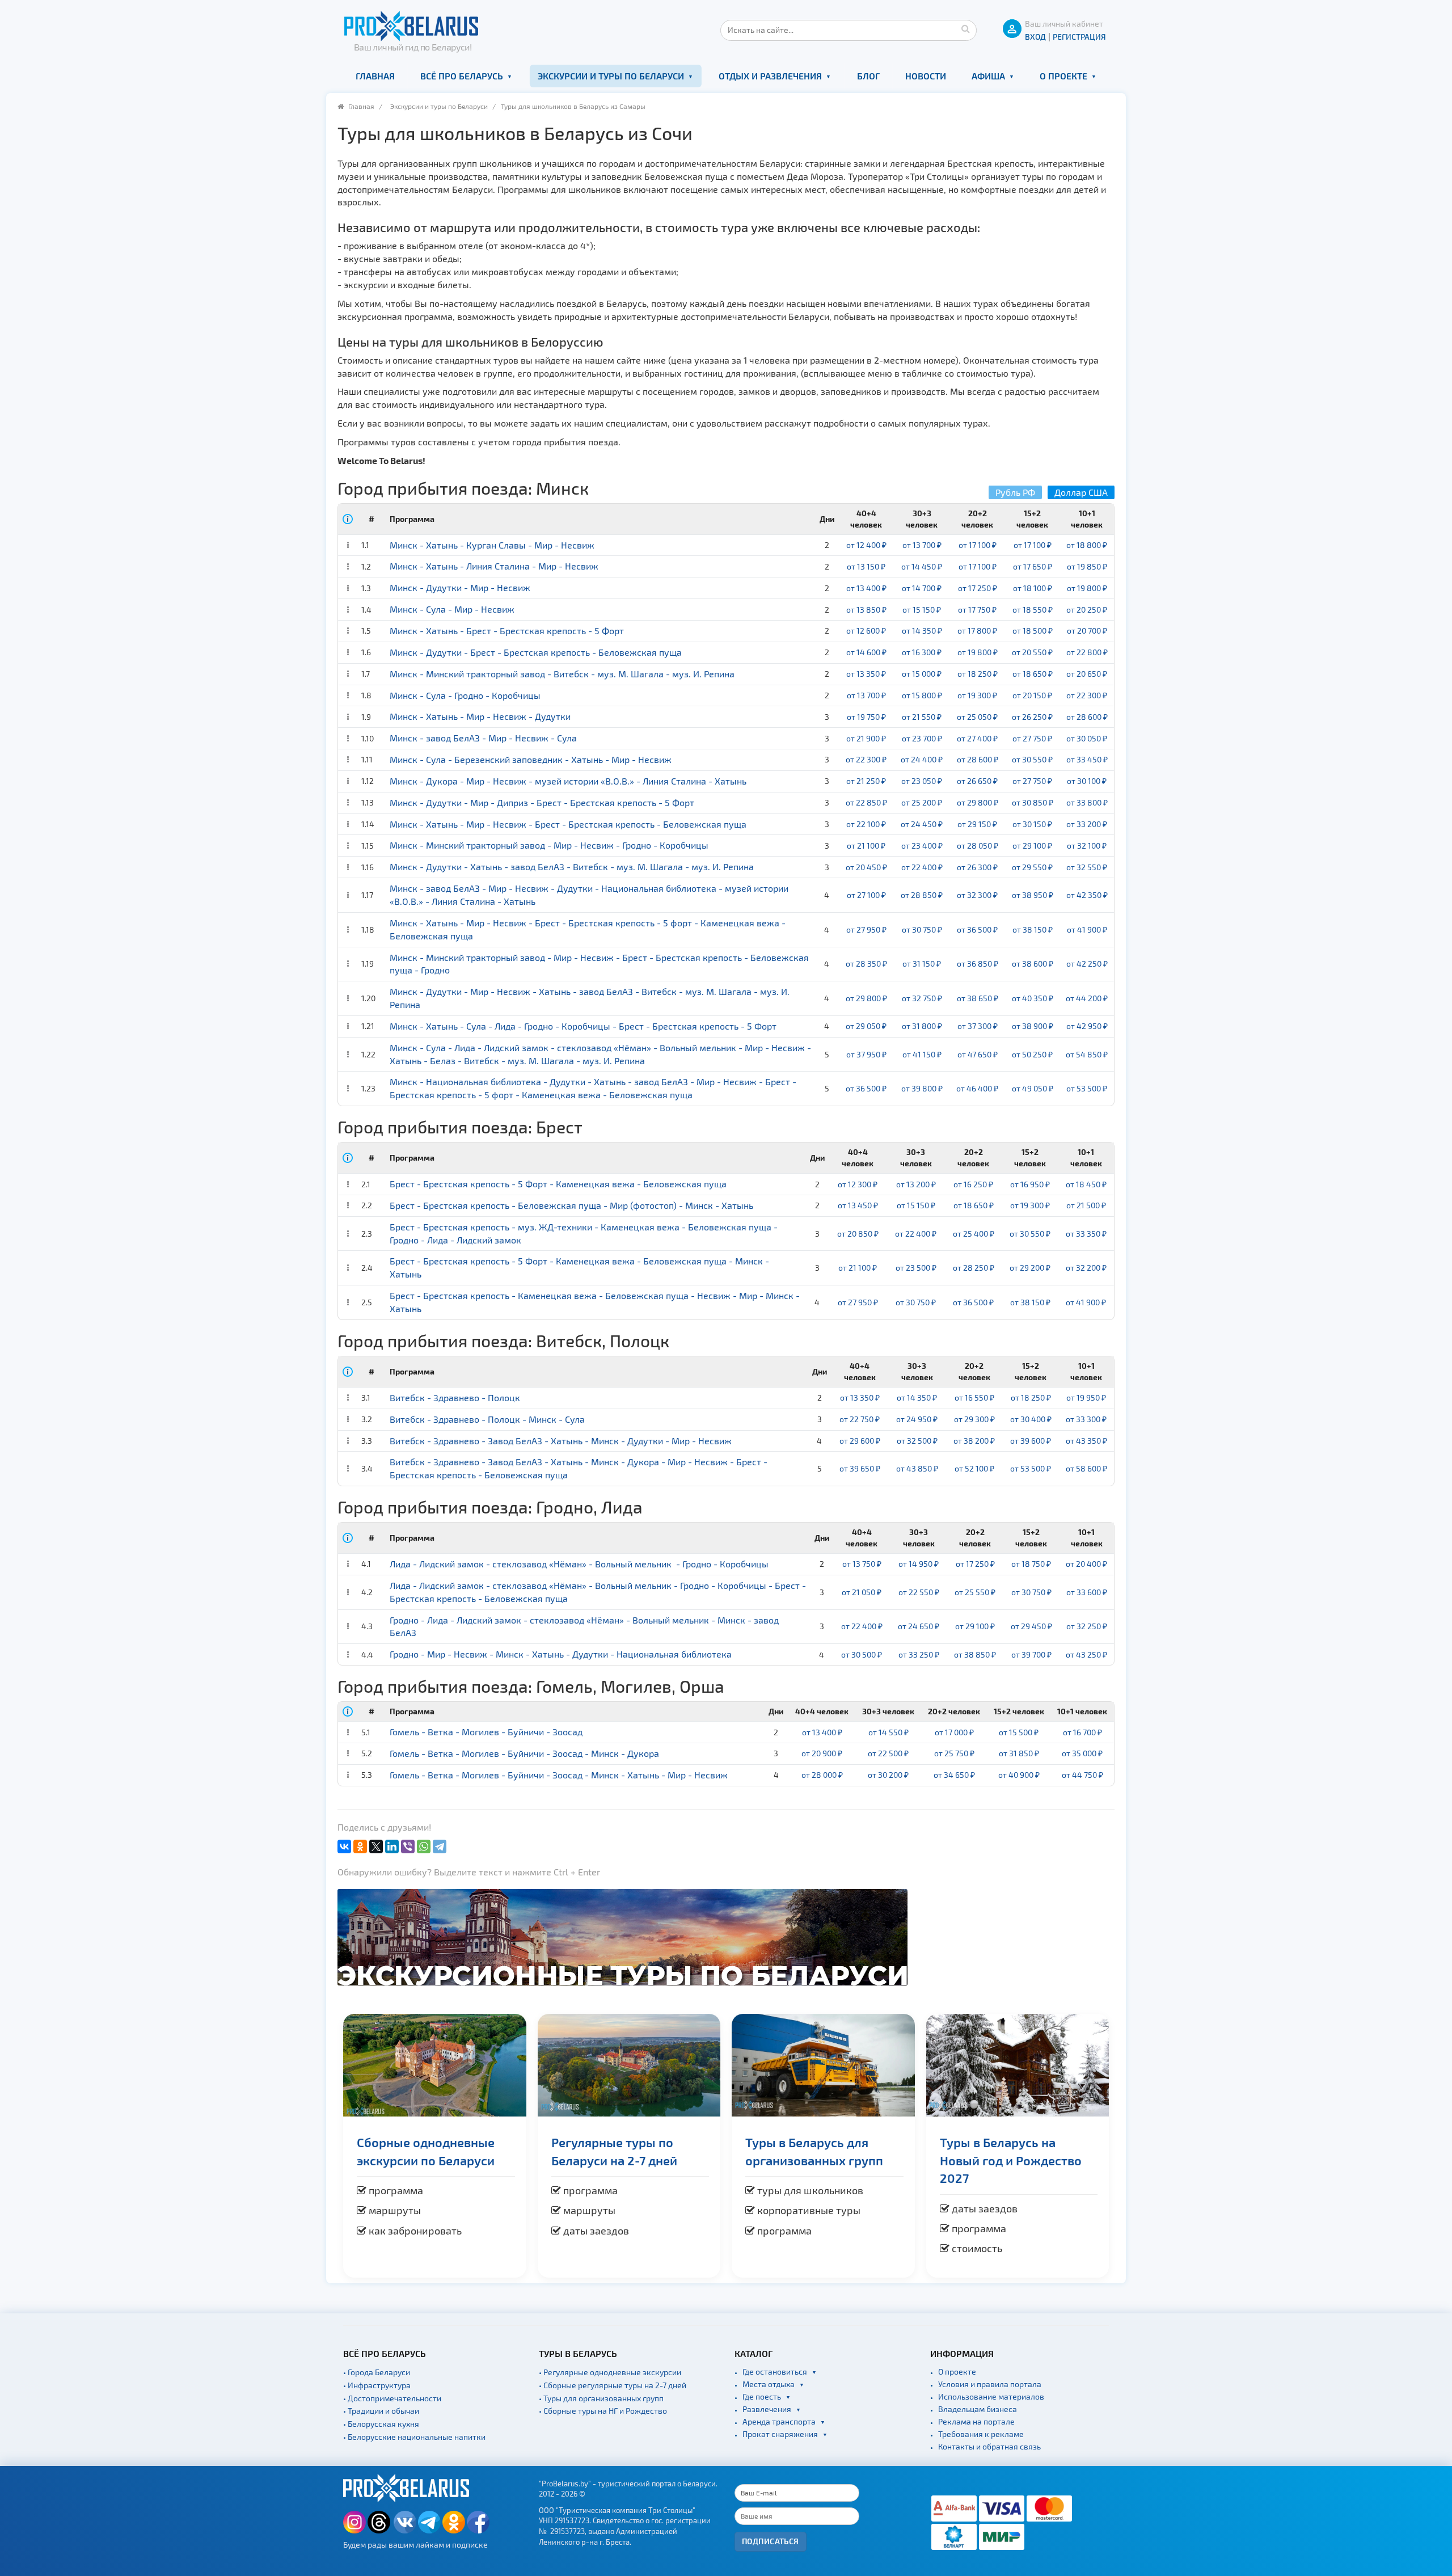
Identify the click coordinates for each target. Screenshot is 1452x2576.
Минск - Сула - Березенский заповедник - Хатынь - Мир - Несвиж (531, 759)
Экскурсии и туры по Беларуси (611, 76)
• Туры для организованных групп (601, 2398)
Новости (926, 76)
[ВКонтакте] (344, 1846)
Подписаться (771, 2541)
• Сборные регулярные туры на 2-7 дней (613, 2385)
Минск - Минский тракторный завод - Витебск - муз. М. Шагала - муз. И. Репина (562, 674)
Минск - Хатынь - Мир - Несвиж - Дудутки (480, 716)
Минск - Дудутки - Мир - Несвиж (460, 587)
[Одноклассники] (360, 1846)
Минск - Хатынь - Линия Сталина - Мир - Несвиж (494, 566)
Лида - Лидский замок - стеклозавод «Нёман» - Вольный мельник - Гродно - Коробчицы (579, 1564)
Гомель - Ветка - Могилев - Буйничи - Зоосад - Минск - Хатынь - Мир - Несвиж (559, 1775)
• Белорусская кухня (381, 2424)
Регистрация (1079, 37)
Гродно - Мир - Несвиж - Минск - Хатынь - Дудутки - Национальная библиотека (561, 1654)
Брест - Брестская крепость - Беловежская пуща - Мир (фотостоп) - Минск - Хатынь (571, 1205)
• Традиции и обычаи (381, 2411)
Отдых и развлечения (770, 76)
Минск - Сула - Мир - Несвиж (452, 609)
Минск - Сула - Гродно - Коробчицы (465, 695)
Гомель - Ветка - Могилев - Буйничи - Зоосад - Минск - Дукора (524, 1753)
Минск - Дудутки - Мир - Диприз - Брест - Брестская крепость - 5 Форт (542, 802)
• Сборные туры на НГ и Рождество (603, 2411)
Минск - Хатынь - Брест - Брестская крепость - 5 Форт (507, 631)
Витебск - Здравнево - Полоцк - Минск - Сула (487, 1419)
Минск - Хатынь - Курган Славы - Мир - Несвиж (492, 545)
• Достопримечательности (392, 2398)
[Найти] (965, 28)
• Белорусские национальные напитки (414, 2437)
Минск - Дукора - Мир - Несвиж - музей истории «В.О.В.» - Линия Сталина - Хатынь (568, 781)
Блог (868, 76)
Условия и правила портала (990, 2384)
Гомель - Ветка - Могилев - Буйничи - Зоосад (486, 1732)
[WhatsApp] (424, 1846)
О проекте (1063, 76)
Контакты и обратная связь (989, 2446)
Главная (375, 76)
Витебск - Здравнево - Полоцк (455, 1397)
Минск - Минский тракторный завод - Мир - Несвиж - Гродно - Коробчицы (549, 845)
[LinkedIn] (392, 1846)
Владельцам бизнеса (978, 2409)
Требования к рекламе (981, 2434)
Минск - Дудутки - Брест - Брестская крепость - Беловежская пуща (536, 652)
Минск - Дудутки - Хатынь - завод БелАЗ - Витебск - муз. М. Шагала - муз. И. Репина (572, 867)
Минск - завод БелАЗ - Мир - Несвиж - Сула (483, 738)
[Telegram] (440, 1846)
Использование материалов (991, 2396)
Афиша (988, 76)
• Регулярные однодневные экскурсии (610, 2372)
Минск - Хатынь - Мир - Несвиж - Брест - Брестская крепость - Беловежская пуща (568, 824)
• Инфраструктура (377, 2385)
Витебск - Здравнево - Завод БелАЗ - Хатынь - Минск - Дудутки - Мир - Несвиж (561, 1441)
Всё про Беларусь (462, 76)
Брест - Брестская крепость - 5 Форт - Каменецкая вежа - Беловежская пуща (558, 1184)
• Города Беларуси (377, 2372)
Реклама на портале (976, 2421)
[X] (376, 1846)
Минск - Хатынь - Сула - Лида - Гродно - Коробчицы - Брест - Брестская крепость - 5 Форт (583, 1026)
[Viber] (408, 1846)
